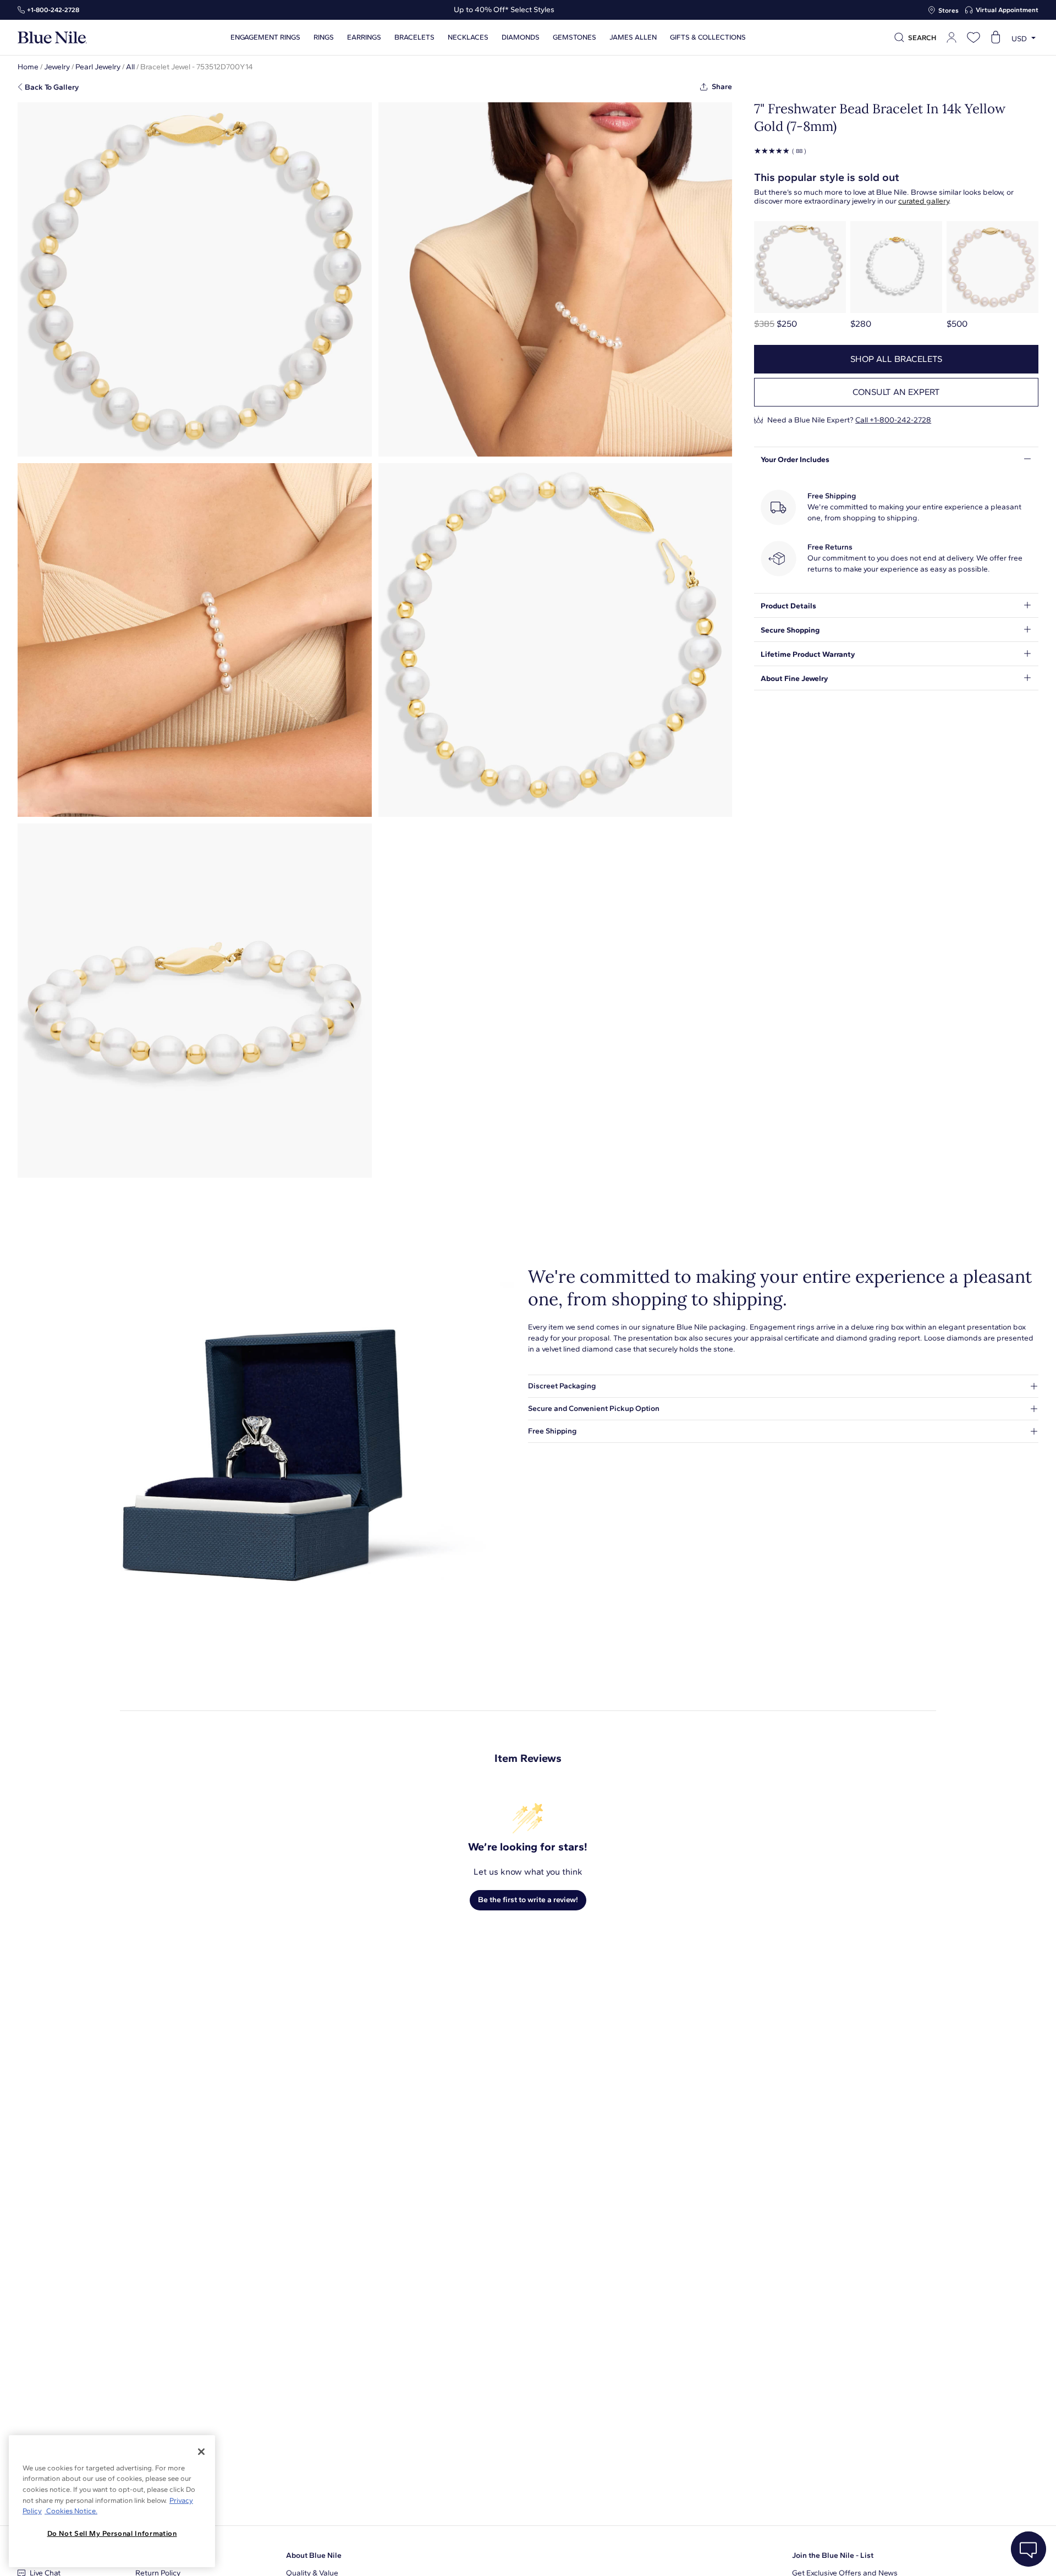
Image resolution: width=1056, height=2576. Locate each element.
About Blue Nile (314, 2555)
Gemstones (574, 37)
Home (28, 67)
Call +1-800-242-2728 (893, 420)
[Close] (201, 2452)
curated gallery (923, 201)
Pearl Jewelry (98, 67)
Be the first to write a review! (528, 1900)
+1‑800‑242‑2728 (53, 10)
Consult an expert (896, 392)
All (130, 67)
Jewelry (57, 67)
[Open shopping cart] (996, 37)
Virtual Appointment (1007, 10)
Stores (948, 10)
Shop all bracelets (896, 359)
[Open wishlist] (974, 37)
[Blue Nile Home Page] (52, 38)
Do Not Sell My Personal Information (112, 2533)
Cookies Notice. (71, 2511)
